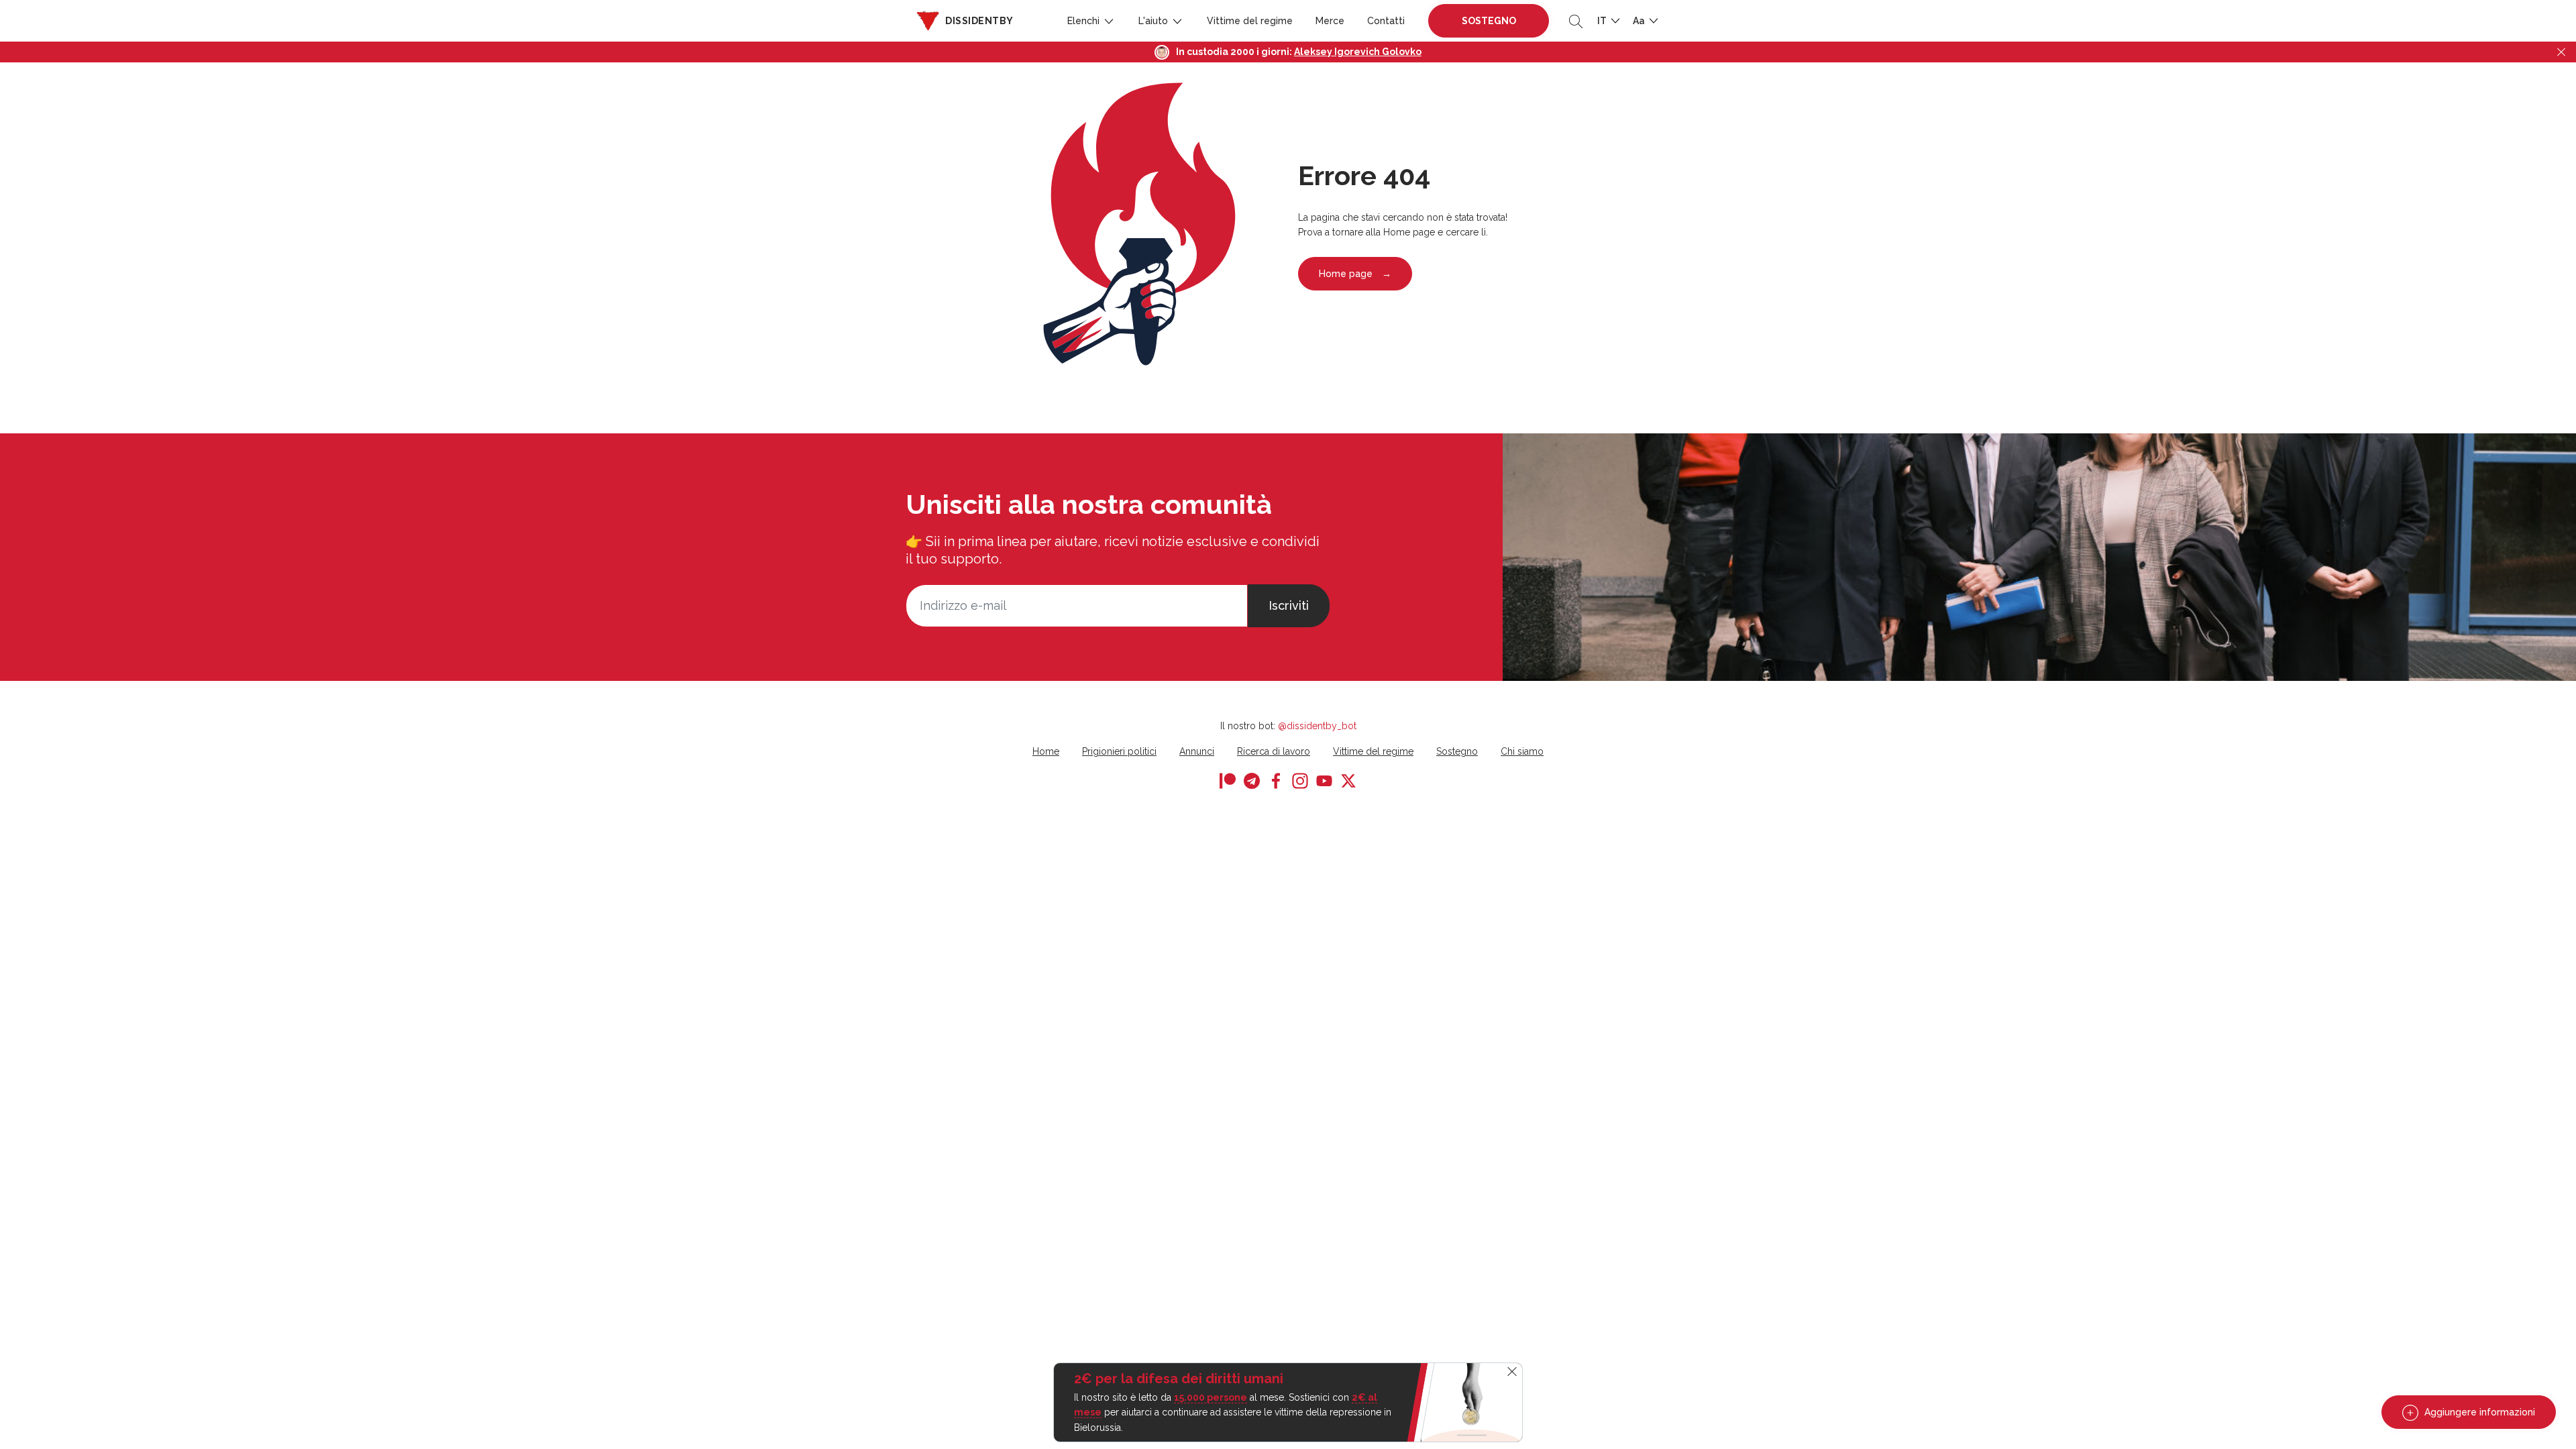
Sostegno (1489, 21)
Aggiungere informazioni (2478, 1412)
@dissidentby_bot (1317, 726)
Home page (1355, 274)
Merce (1330, 21)
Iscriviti (1289, 605)
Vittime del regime (1250, 21)
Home (1046, 751)
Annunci (1197, 751)
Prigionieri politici (1119, 751)
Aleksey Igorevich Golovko (1358, 52)
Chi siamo (1522, 751)
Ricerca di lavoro (1274, 751)
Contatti (1386, 21)
